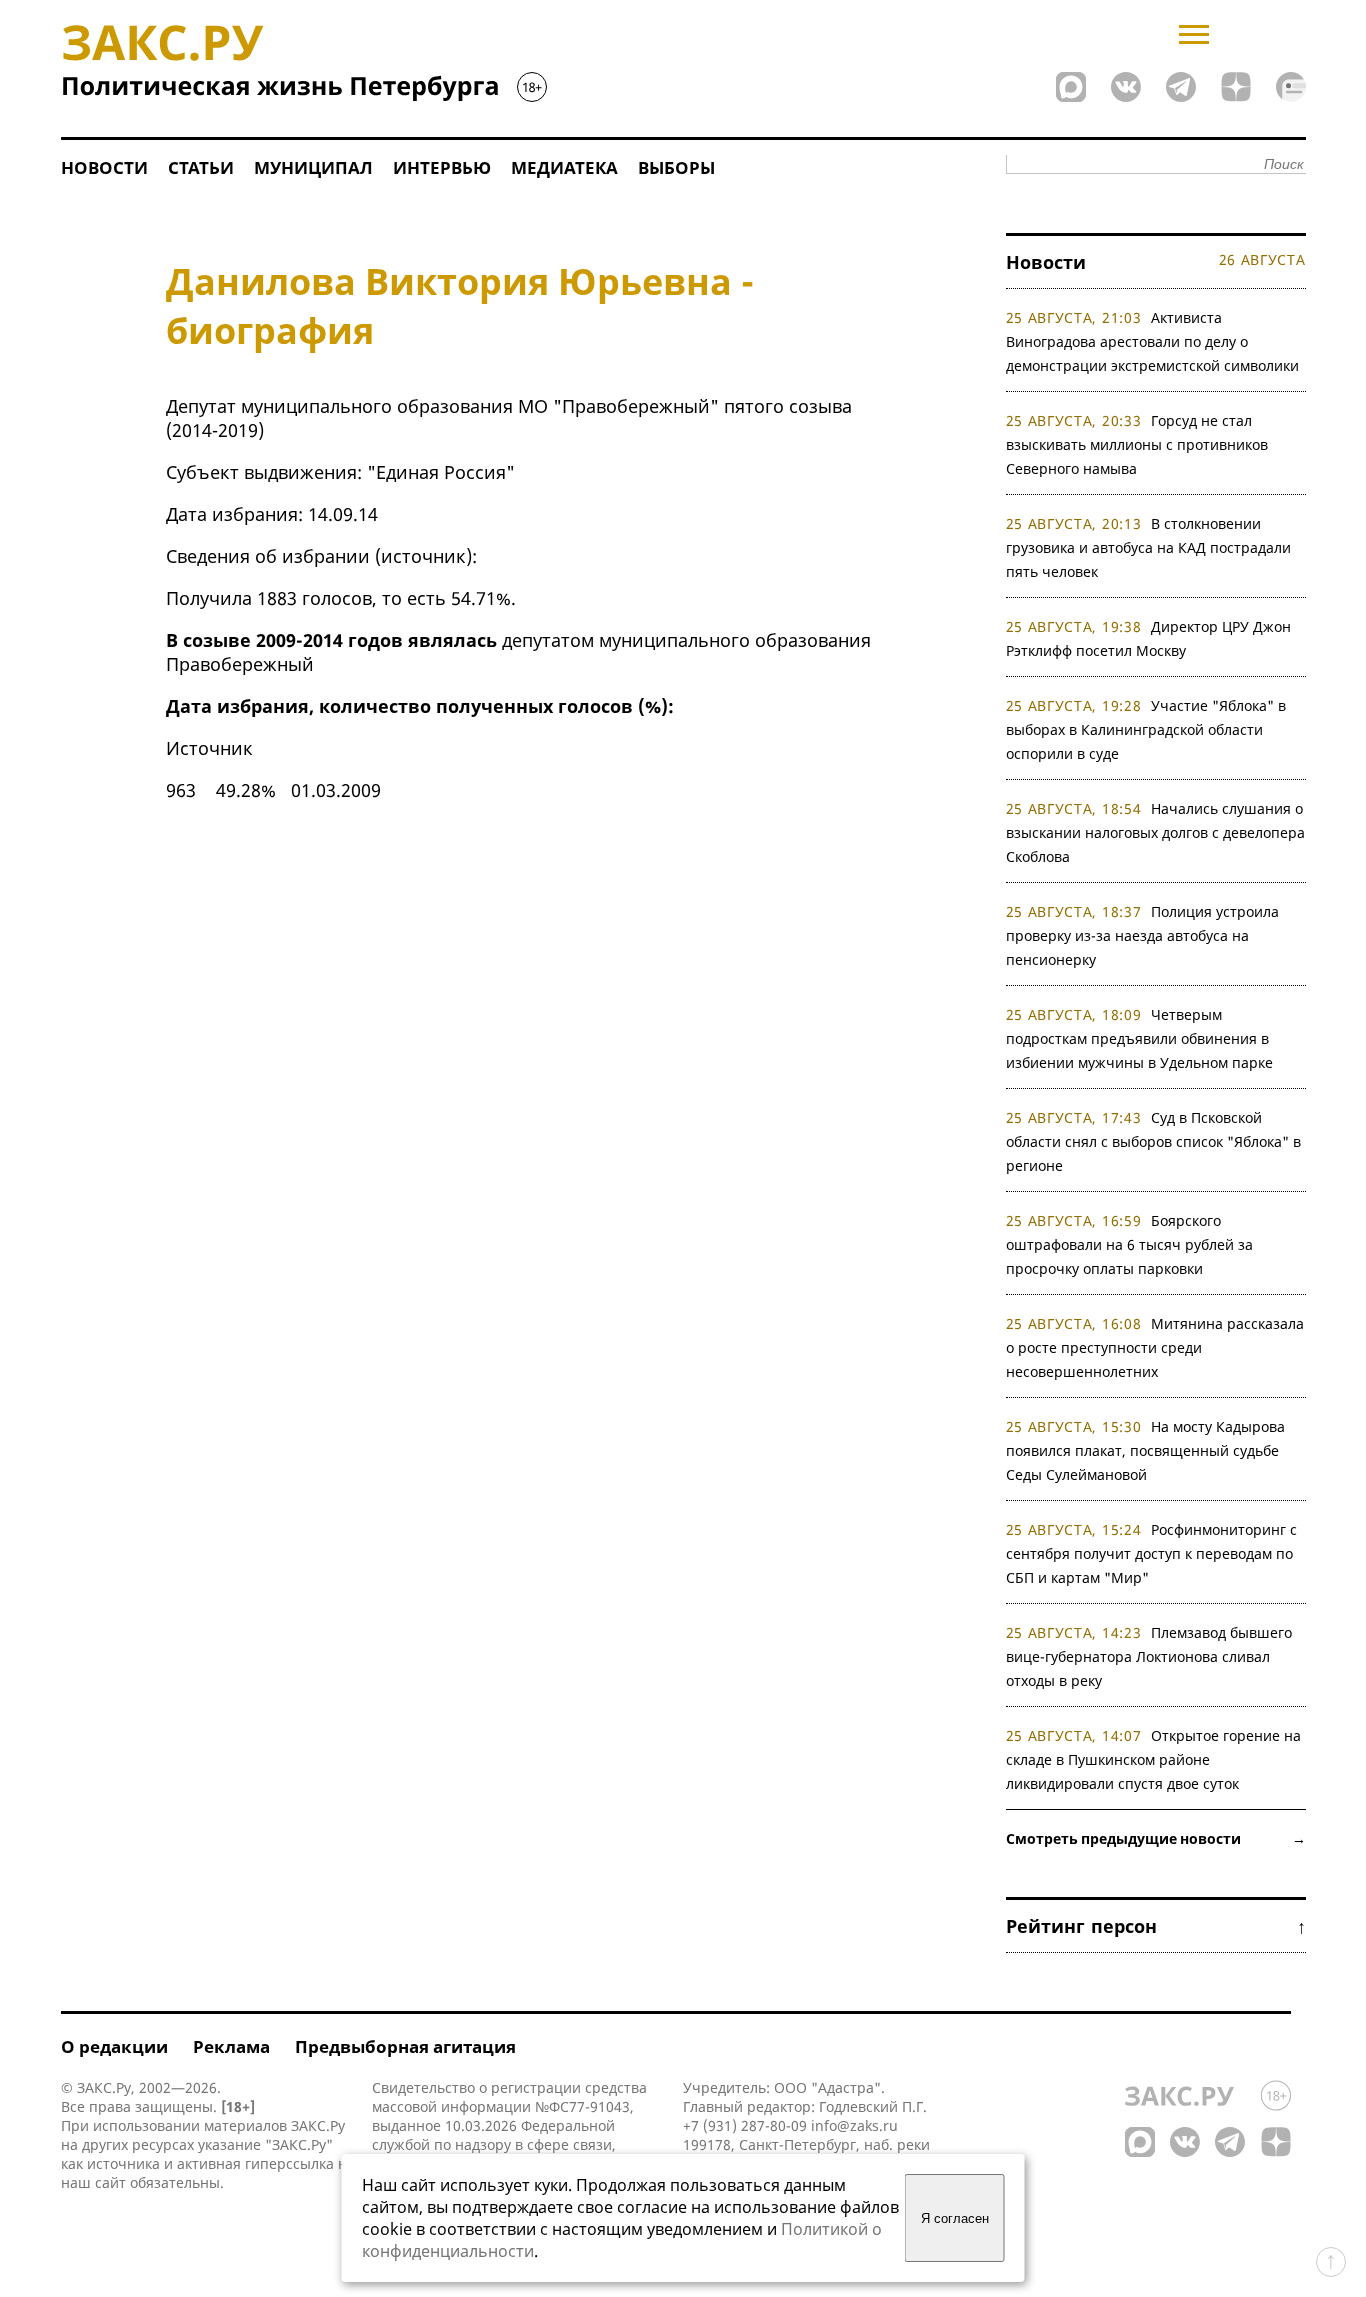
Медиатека (564, 167)
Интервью (442, 167)
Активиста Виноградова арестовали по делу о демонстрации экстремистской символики (1152, 341)
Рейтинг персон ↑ (1156, 1926)
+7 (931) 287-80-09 (745, 2125)
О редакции (114, 2046)
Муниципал (313, 167)
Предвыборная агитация (405, 2046)
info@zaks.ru (854, 2125)
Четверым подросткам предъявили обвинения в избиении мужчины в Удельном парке (1139, 1038)
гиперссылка (289, 2163)
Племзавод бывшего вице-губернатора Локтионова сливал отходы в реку (1149, 1656)
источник (423, 556)
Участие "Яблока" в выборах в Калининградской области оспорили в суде (1146, 729)
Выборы (676, 167)
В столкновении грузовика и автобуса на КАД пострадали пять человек (1148, 547)
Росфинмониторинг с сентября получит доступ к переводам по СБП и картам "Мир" (1152, 1553)
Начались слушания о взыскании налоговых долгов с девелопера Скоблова (1155, 832)
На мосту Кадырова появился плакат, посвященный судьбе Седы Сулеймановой (1146, 1450)
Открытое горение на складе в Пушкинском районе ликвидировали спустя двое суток (1154, 1759)
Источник (209, 748)
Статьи (201, 167)
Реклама (231, 2046)
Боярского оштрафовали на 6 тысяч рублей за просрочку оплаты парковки (1129, 1244)
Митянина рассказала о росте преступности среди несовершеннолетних (1155, 1347)
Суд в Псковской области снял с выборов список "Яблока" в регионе (1153, 1141)
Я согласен (955, 2218)
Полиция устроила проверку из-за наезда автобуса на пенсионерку (1143, 935)
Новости (104, 167)
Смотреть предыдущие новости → (1156, 1838)
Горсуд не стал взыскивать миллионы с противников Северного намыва (1137, 444)
